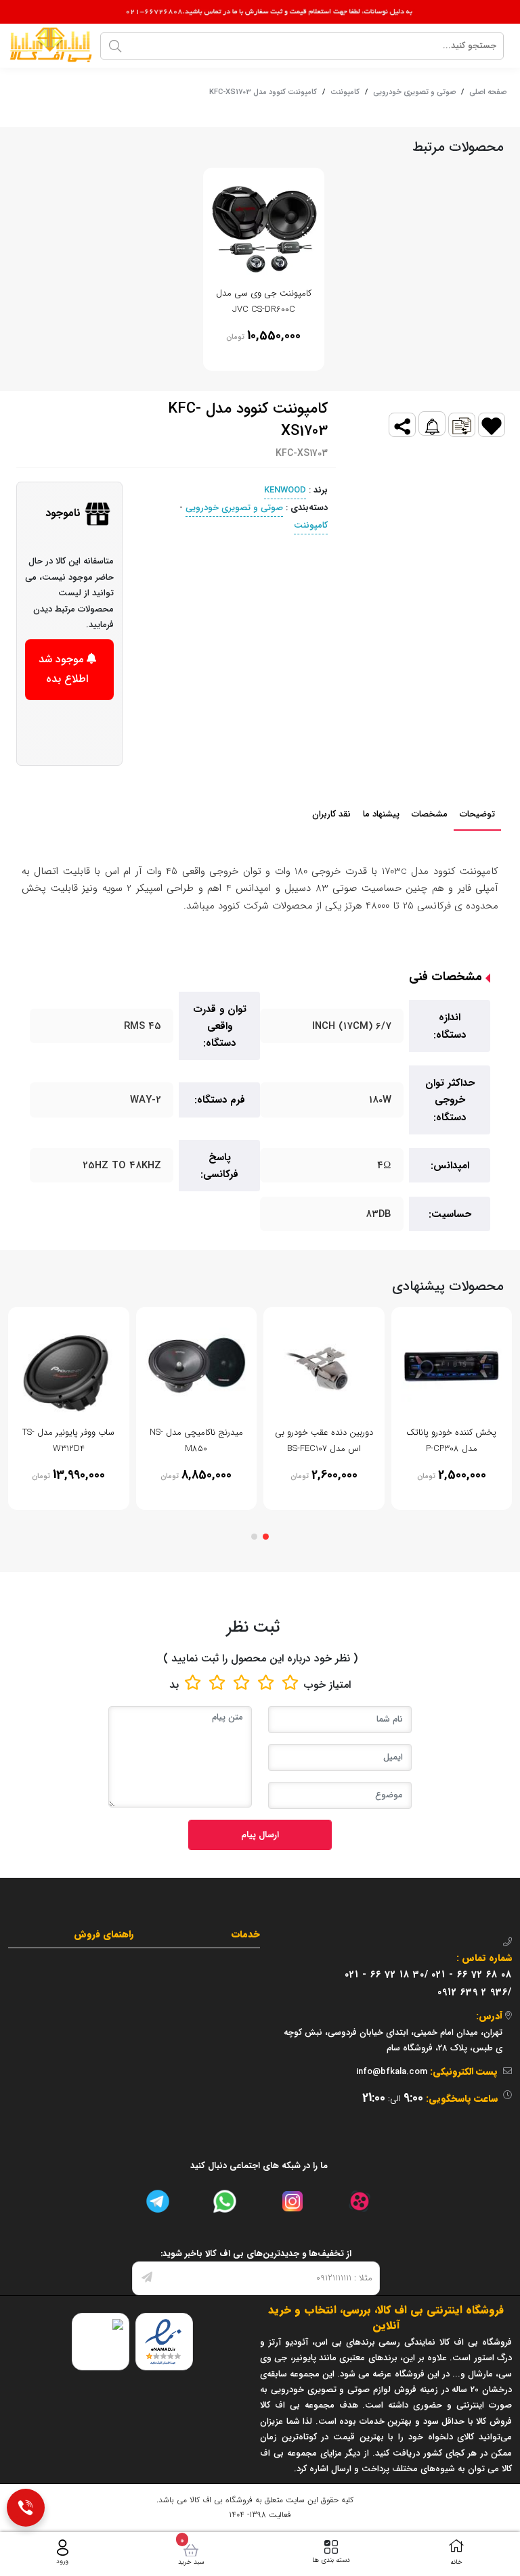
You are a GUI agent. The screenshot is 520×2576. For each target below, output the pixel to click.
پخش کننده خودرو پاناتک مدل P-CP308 (451, 1440)
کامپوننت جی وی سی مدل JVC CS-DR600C (264, 301)
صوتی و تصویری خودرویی (414, 92)
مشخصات (430, 814)
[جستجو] (115, 46)
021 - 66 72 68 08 (472, 1975)
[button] (266, 1537)
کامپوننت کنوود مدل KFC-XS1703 (263, 92)
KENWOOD (285, 490)
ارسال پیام (260, 1835)
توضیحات (477, 814)
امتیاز (340, 1685)
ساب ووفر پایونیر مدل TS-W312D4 (68, 1440)
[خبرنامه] (147, 2278)
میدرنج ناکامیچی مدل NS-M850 (196, 1440)
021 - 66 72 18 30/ (387, 1975)
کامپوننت (345, 92)
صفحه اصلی (488, 92)
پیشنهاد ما (381, 814)
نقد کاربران (331, 814)
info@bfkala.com (392, 2072)
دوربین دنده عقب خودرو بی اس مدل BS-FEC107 (324, 1440)
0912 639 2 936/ (475, 1992)
